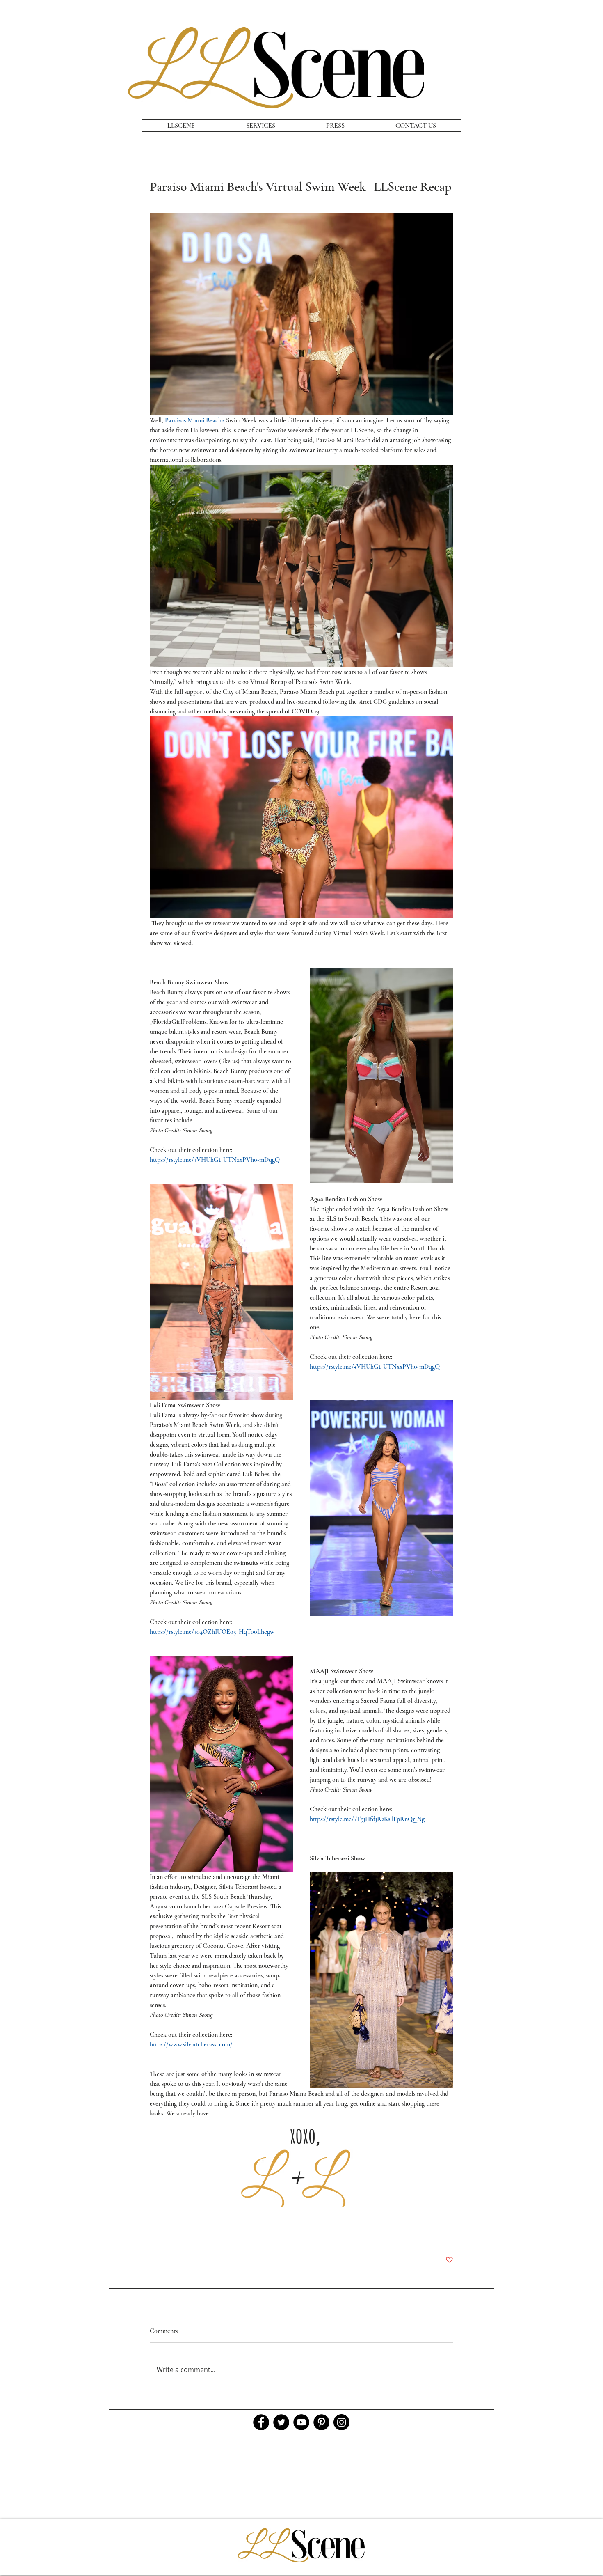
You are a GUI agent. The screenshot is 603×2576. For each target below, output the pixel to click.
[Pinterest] (321, 2422)
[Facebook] (261, 2422)
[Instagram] (341, 2422)
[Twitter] (281, 2422)
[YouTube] (301, 2422)
